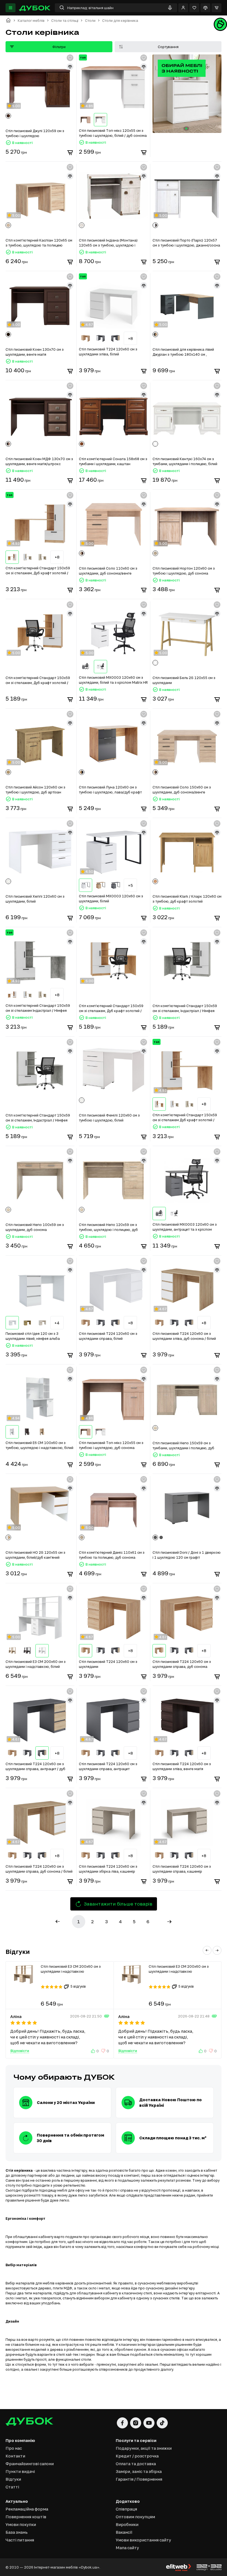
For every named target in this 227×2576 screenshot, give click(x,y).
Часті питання (20, 2540)
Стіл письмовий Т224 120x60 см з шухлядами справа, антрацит (108, 1766)
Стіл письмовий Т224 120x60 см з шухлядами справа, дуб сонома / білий (39, 1869)
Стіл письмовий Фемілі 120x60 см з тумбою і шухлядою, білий (109, 1118)
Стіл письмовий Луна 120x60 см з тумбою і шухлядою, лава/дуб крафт (110, 790)
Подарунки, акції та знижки (144, 2448)
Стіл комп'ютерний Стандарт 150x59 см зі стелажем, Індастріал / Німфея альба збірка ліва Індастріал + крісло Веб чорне (38, 1118)
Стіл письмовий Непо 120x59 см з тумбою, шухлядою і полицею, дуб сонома (108, 1227)
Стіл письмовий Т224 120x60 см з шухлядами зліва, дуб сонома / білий (184, 1336)
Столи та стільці (65, 21)
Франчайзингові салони (30, 2464)
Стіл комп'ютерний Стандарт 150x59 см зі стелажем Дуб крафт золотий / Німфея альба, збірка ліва (185, 1118)
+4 (57, 1323)
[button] (207, 1950)
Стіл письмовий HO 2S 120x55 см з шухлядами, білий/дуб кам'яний (35, 1555)
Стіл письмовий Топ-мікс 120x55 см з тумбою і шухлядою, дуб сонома (111, 1445)
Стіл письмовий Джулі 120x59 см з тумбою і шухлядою (35, 133)
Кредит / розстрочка (137, 2456)
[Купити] (70, 153)
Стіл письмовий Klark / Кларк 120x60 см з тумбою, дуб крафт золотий (187, 899)
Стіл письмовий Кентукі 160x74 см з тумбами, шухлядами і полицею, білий (185, 461)
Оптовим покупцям (135, 2517)
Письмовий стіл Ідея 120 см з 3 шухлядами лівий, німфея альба (33, 1336)
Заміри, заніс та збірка (139, 2471)
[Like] (94, 2051)
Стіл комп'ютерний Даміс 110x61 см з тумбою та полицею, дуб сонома (112, 1555)
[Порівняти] (205, 8)
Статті (12, 2487)
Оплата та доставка (136, 2464)
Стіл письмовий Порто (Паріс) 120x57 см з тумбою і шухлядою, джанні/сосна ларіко (186, 243)
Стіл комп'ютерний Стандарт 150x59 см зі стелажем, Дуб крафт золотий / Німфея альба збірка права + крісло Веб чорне (38, 680)
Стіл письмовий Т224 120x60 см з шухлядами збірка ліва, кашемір (108, 1869)
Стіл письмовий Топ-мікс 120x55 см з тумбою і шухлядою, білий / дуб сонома (113, 133)
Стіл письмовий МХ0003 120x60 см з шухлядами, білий (111, 898)
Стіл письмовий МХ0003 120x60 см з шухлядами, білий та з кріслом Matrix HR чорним (113, 680)
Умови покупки (21, 2524)
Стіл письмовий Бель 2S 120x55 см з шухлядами (184, 680)
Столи (90, 21)
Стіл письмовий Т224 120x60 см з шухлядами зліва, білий (108, 352)
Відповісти (20, 2051)
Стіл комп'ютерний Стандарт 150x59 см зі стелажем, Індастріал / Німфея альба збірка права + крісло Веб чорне (187, 1008)
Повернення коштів (26, 2517)
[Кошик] (216, 8)
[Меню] (11, 8)
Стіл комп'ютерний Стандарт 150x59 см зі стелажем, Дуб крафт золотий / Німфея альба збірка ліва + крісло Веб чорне (112, 1008)
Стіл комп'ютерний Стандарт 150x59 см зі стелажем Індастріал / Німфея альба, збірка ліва (38, 1008)
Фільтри (59, 47)
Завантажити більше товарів (118, 1904)
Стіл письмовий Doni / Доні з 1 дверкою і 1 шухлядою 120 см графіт (187, 1555)
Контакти (15, 2456)
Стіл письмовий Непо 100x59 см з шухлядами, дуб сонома (35, 1227)
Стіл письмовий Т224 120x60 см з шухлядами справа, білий (108, 1336)
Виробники (127, 2524)
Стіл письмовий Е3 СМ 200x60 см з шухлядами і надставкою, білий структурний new (36, 1664)
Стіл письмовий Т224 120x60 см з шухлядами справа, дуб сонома (182, 1664)
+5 (131, 885)
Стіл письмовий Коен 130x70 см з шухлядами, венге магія (35, 352)
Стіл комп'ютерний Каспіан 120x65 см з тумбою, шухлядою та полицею (39, 243)
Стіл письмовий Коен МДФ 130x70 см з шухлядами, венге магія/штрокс (39, 461)
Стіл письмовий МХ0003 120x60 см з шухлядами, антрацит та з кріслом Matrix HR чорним (185, 1227)
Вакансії (124, 2532)
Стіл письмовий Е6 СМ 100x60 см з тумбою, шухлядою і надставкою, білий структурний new (39, 1445)
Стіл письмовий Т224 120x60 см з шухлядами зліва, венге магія (182, 1766)
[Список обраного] (194, 8)
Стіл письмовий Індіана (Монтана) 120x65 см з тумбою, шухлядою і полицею (108, 243)
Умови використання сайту (143, 2540)
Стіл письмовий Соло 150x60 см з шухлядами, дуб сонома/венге (182, 790)
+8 (131, 338)
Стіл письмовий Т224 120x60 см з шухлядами (108, 1664)
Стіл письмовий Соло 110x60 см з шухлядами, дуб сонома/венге (108, 571)
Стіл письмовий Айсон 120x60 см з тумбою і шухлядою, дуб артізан (35, 790)
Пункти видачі (20, 2471)
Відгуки (13, 2479)
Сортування (168, 47)
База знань (17, 2532)
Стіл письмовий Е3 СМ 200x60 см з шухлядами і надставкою (71, 1969)
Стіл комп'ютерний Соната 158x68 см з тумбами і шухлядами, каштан (113, 461)
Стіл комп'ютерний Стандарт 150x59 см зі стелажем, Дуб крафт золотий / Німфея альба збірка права (38, 571)
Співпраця (126, 2509)
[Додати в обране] (70, 58)
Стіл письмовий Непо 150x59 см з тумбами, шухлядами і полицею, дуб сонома (183, 1446)
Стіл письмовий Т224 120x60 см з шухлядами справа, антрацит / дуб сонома (35, 1767)
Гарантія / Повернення (139, 2479)
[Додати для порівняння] (70, 67)
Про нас (14, 2448)
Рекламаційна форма (27, 2509)
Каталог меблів (31, 21)
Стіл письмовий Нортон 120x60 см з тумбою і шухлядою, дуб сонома (184, 571)
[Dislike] (104, 2051)
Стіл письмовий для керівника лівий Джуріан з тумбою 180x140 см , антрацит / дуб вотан (183, 352)
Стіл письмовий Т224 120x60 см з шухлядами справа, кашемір (182, 1869)
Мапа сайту (127, 2548)
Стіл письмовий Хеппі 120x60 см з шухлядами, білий (35, 899)
